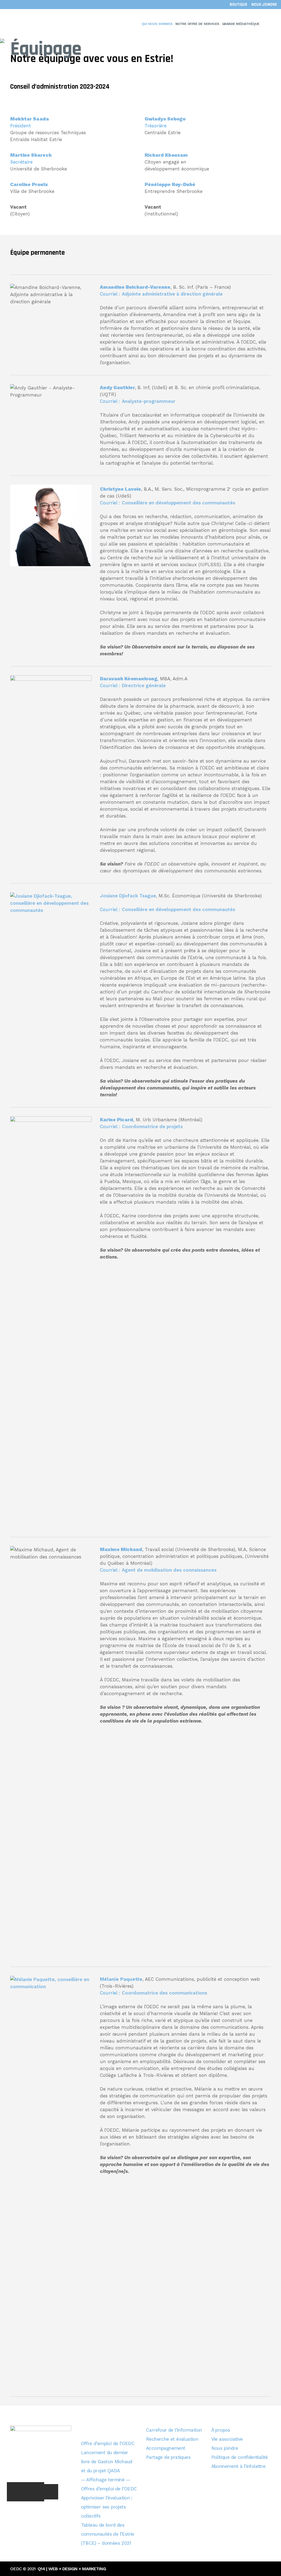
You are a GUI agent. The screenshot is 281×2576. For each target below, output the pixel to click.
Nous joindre (264, 5)
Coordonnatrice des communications (165, 1993)
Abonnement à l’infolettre (238, 2466)
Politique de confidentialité (240, 2457)
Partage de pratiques (168, 2457)
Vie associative (227, 2439)
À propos (221, 2430)
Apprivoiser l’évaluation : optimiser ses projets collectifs (107, 2507)
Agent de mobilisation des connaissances (169, 1570)
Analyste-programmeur (149, 401)
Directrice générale (144, 686)
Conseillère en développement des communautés (179, 503)
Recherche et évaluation (172, 2439)
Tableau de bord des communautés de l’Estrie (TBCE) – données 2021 (108, 2534)
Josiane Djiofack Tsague (128, 896)
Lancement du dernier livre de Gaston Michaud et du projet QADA (107, 2462)
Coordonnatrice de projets (152, 1127)
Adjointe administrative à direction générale (172, 294)
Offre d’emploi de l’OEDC (108, 2443)
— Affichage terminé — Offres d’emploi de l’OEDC (109, 2484)
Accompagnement (166, 2448)
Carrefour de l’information (174, 2430)
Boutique (238, 5)
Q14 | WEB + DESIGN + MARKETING (72, 2569)
